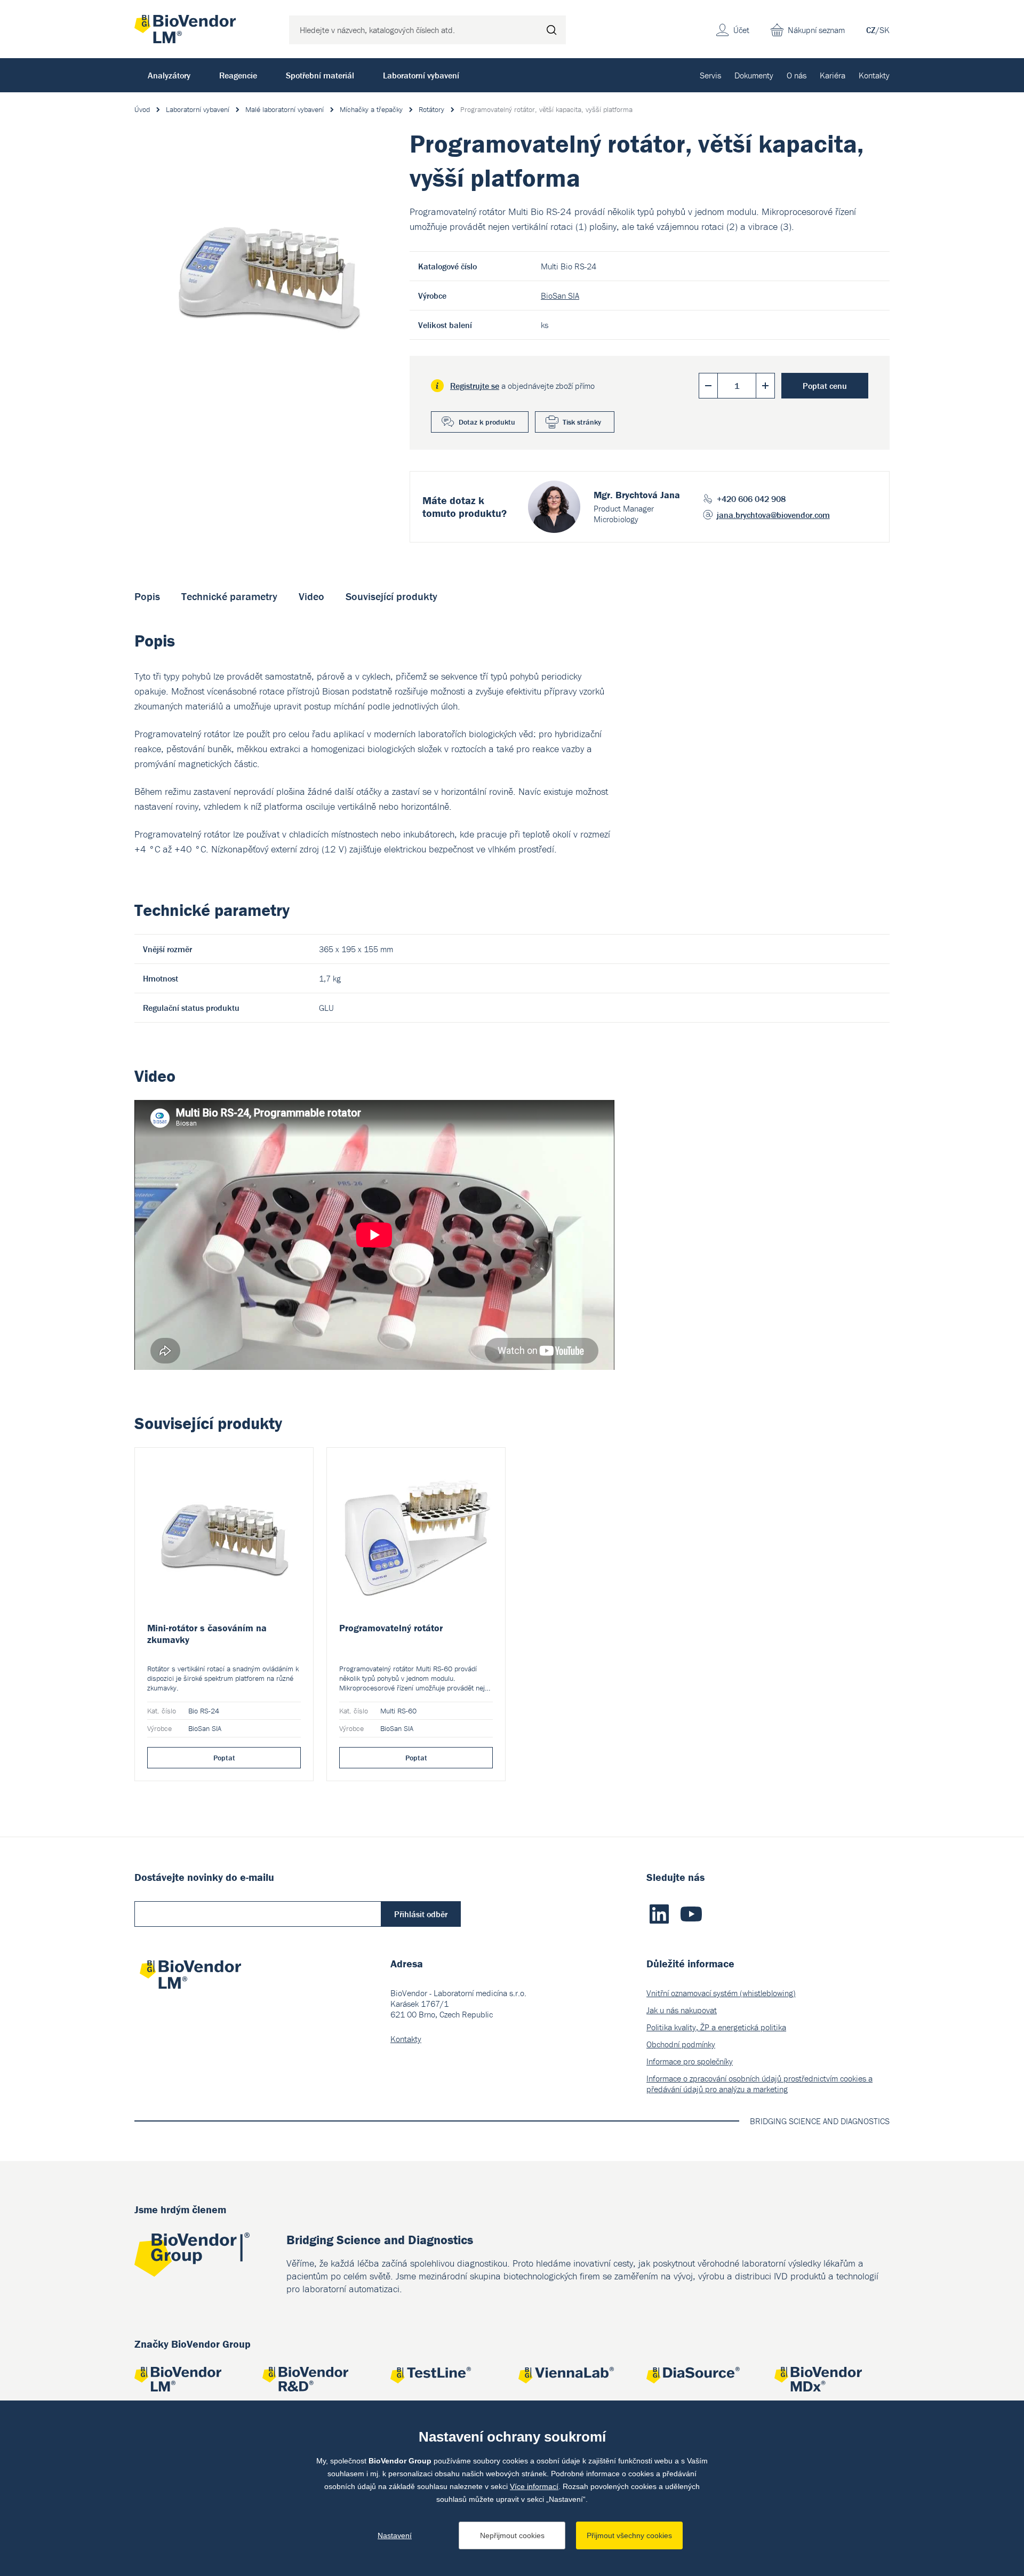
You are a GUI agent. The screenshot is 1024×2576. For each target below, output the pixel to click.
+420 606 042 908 (751, 499)
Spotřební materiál (320, 75)
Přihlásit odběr (421, 1914)
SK (885, 30)
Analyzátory (169, 75)
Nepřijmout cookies (512, 2535)
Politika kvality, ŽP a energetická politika (716, 2027)
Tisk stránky (582, 422)
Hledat (551, 30)
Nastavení (395, 2535)
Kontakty (874, 75)
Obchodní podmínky (681, 2044)
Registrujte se (475, 386)
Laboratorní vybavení (421, 75)
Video (311, 596)
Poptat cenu (825, 386)
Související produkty (391, 596)
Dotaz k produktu (487, 422)
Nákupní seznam (816, 30)
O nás (797, 75)
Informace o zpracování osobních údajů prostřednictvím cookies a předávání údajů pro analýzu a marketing (759, 2084)
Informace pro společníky (690, 2061)
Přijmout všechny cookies (629, 2535)
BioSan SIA (560, 296)
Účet (741, 30)
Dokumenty (754, 75)
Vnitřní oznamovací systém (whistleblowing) (721, 1993)
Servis (710, 75)
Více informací (534, 2486)
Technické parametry (229, 596)
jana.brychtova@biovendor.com (773, 515)
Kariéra (833, 75)
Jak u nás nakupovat (682, 2010)
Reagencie (238, 75)
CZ (871, 30)
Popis (147, 596)
